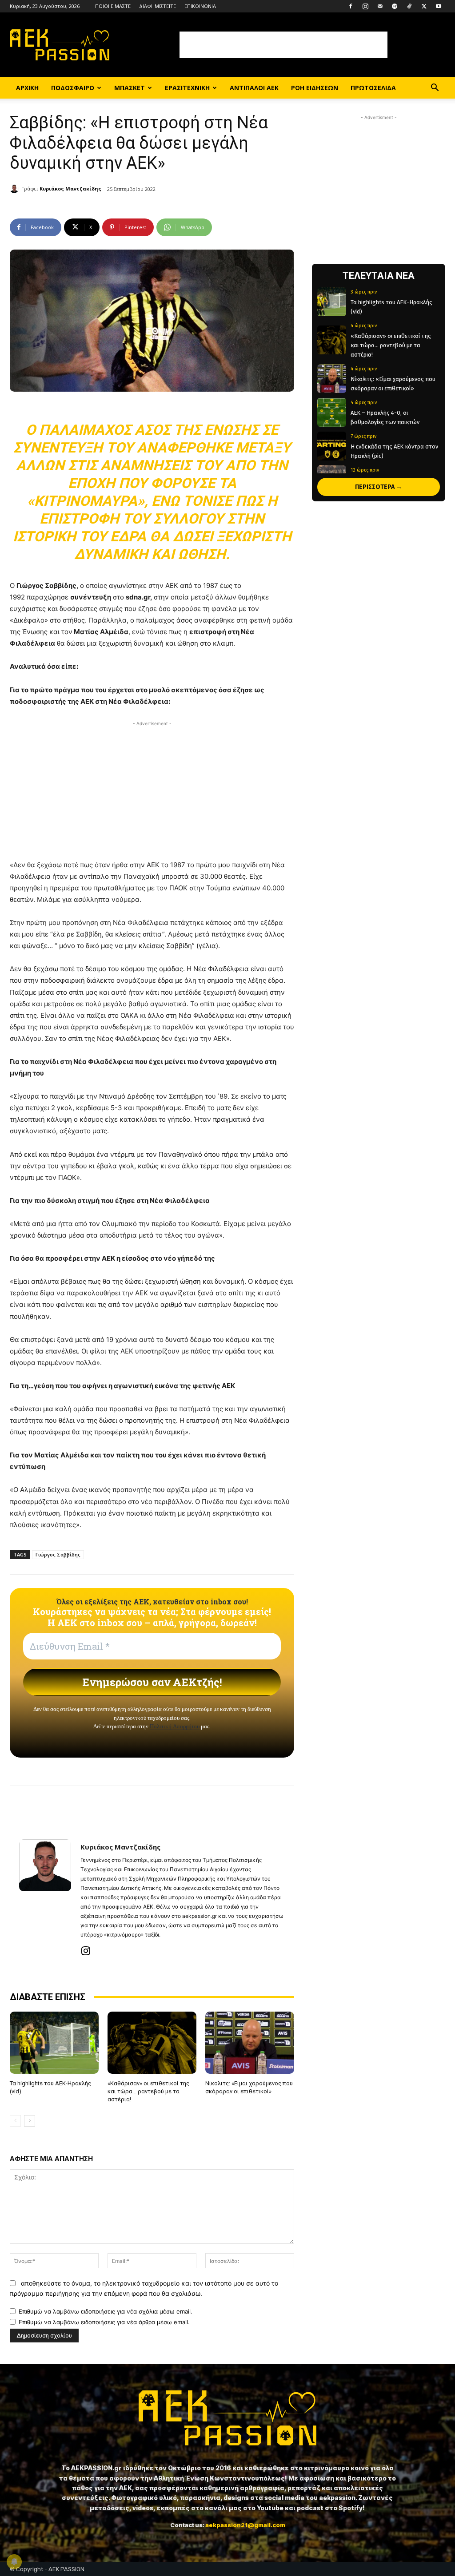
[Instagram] (365, 6)
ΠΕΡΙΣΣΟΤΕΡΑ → (379, 487)
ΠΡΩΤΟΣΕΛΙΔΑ (373, 88)
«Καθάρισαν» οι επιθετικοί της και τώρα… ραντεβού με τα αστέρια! (148, 2091)
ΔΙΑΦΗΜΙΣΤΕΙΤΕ (158, 6)
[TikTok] (409, 6)
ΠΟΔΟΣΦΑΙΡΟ (73, 88)
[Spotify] (395, 6)
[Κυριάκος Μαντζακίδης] (16, 189)
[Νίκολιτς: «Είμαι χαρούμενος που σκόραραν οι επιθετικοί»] (250, 2043)
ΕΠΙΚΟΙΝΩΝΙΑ (200, 6)
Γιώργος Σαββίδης (58, 1554)
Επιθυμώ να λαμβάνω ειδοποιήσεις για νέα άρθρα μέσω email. (104, 2322)
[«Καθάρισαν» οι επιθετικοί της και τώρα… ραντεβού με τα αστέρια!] (152, 2043)
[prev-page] (15, 2121)
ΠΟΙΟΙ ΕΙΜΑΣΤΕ (113, 6)
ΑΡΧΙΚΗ (27, 88)
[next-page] (30, 2121)
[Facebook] (351, 6)
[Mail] (380, 6)
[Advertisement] (283, 45)
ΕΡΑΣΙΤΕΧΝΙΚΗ (187, 88)
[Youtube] (439, 6)
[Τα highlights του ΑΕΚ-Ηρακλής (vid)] (54, 2043)
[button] (435, 89)
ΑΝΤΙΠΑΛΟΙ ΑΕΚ (254, 88)
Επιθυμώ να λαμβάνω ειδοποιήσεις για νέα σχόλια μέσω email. (106, 2311)
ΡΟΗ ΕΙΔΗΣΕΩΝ (315, 88)
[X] (424, 6)
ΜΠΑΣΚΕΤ (130, 88)
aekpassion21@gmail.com (245, 2525)
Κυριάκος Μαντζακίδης (70, 189)
